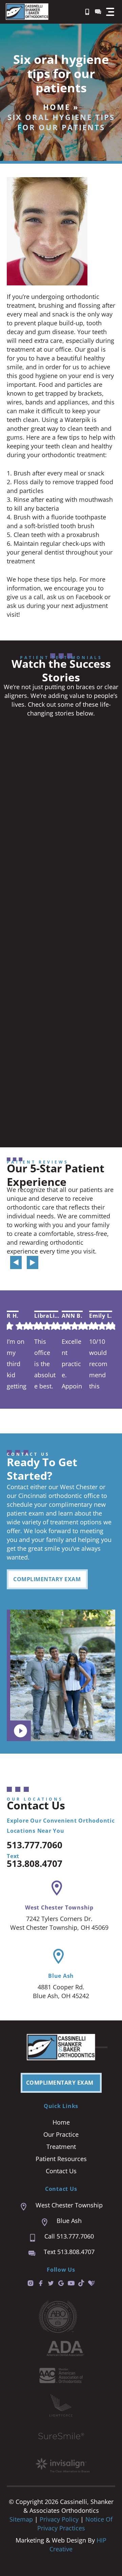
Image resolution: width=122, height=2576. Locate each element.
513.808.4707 (35, 1864)
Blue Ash (61, 1976)
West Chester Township (59, 1907)
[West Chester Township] (57, 1888)
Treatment (61, 2147)
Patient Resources (61, 2159)
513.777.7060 (35, 1845)
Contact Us (61, 2171)
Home (57, 107)
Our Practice (61, 2134)
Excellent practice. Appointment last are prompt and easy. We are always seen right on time (73, 1364)
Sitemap (21, 2519)
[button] (110, 12)
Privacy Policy (60, 2519)
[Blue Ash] (58, 1956)
